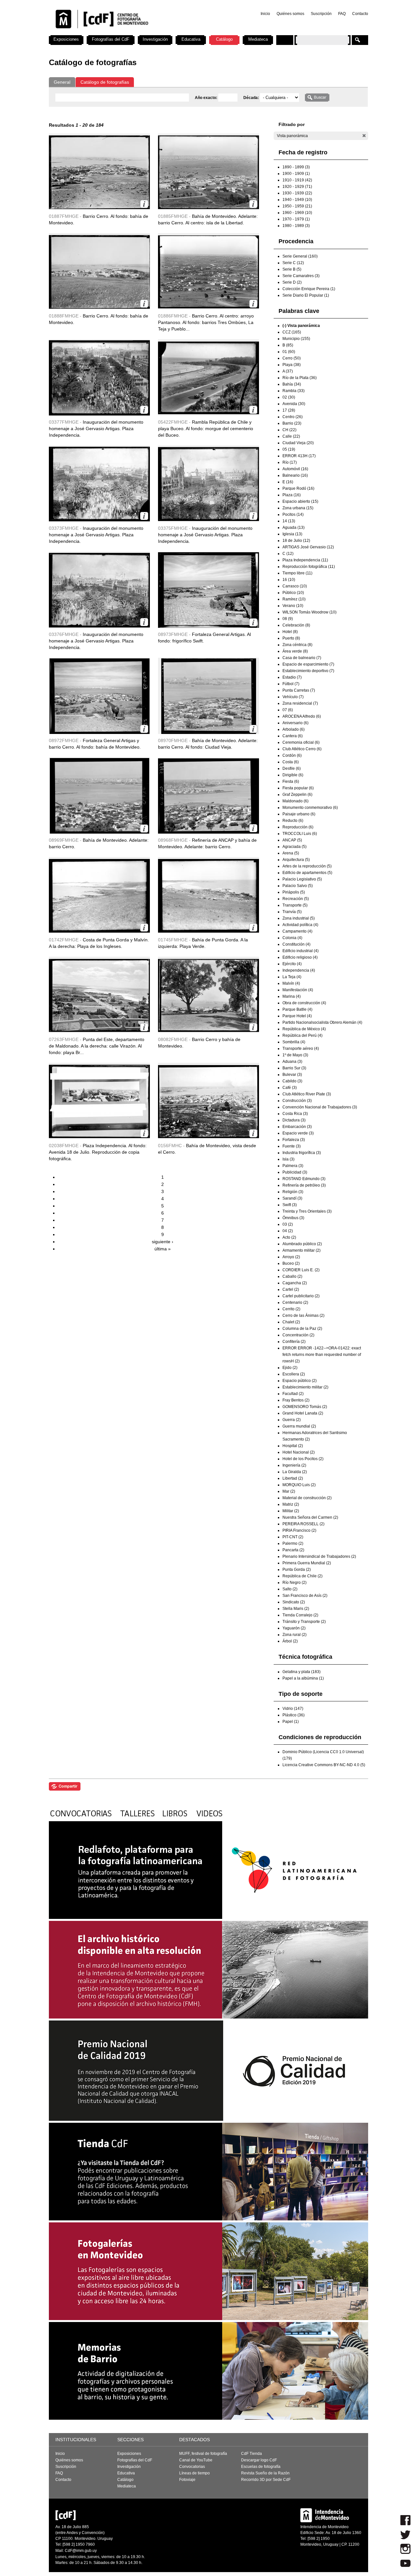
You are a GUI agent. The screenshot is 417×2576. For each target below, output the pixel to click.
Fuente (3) (292, 1146)
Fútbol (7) (291, 684)
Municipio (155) (296, 339)
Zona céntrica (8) (297, 645)
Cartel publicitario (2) (301, 1296)
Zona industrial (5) (299, 918)
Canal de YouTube (196, 2460)
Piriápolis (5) (294, 892)
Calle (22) (291, 436)
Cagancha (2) (295, 1283)
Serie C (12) (293, 263)
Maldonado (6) (295, 801)
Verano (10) (293, 606)
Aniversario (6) (295, 723)
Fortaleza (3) (294, 1140)
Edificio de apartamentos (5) (307, 873)
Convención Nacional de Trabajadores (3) (320, 1107)
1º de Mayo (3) (295, 1055)
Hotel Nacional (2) (299, 1452)
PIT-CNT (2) (293, 1537)
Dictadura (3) (294, 1120)
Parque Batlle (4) (297, 1009)
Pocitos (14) (293, 514)
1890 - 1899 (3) (296, 167)
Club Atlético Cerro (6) (302, 749)
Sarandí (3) (292, 1198)
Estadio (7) (292, 677)
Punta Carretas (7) (299, 690)
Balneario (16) (295, 475)
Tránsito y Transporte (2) (304, 1622)
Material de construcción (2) (307, 1498)
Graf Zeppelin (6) (297, 795)
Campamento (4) (297, 931)
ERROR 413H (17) (299, 456)
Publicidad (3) (295, 1172)
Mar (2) (289, 1491)
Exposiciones (66, 39)
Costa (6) (291, 762)
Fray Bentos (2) (296, 1400)
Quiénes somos (290, 14)
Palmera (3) (293, 1166)
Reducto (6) (293, 821)
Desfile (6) (292, 768)
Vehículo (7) (293, 697)
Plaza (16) (292, 495)
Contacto (360, 14)
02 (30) (289, 397)
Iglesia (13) (292, 534)
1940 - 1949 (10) (297, 200)
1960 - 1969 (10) (297, 213)
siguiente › (163, 1242)
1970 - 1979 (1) (296, 219)
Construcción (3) (297, 1101)
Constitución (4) (296, 944)
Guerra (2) (292, 1420)
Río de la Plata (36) (300, 378)
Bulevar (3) (292, 1075)
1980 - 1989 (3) (296, 226)
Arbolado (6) (294, 729)
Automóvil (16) (295, 469)
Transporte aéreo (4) (301, 1049)
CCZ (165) (292, 332)
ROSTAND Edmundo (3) (304, 1179)
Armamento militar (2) (302, 1250)
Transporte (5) (295, 905)
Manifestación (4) (298, 990)
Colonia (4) (292, 938)
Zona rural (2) (295, 1635)
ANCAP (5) (292, 840)
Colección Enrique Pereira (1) (309, 289)
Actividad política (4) (300, 925)
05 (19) (289, 449)
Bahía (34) (292, 384)
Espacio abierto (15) (300, 501)
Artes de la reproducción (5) (307, 866)
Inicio (265, 14)
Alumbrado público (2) (302, 1244)
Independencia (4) (299, 970)
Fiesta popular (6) (298, 788)
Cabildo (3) (292, 1081)
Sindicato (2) (294, 1602)
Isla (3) (288, 1159)
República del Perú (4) (302, 1035)
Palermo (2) (293, 1543)
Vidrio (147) (293, 1709)
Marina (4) (292, 996)
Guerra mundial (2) (299, 1426)
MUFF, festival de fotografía (203, 2454)
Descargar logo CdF (259, 2460)
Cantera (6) (293, 736)
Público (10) (293, 593)
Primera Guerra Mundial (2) (307, 1563)
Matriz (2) (291, 1504)
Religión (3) (293, 1192)
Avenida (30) (294, 404)
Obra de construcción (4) (304, 1003)
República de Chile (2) (302, 1576)
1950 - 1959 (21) (297, 206)
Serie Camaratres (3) (301, 276)
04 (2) (288, 1231)
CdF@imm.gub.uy (81, 2551)
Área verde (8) (295, 651)
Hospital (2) (293, 1446)
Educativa (191, 39)
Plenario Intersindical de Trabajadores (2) (319, 1556)
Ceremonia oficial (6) (301, 742)
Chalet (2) (291, 1322)
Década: (252, 98)
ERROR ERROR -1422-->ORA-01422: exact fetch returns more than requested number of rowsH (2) (322, 1355)
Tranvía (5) (292, 912)
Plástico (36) (294, 1715)
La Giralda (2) (295, 1472)
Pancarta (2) (293, 1550)
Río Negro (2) (295, 1583)
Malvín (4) (291, 983)
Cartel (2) (291, 1289)
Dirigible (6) (293, 775)
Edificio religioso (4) (300, 957)
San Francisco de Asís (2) (305, 1596)
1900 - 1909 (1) (296, 174)
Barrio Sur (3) (294, 1068)
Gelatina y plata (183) (302, 1672)
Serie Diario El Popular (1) (306, 295)
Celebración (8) (296, 625)
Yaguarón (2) (294, 1628)
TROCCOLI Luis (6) (300, 834)
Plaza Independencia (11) (305, 560)
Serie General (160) (300, 256)
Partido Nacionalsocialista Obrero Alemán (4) (322, 1022)
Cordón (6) (292, 755)
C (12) (288, 554)
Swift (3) (290, 1205)
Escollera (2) (294, 1374)
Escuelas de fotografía (261, 2467)
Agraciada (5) (295, 847)
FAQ (342, 14)
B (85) (288, 345)
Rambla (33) (294, 391)
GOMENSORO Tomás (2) (305, 1407)
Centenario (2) (295, 1302)
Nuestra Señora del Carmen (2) (310, 1517)
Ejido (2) (290, 1368)
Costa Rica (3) (295, 1114)
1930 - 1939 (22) (297, 193)
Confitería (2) (294, 1342)
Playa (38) (292, 365)
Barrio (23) (292, 423)
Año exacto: (207, 98)
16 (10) (289, 580)
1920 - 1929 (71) (297, 187)
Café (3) (290, 1088)
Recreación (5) (296, 899)
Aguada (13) (294, 528)
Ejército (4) (292, 964)
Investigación (155, 39)
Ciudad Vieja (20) (298, 443)
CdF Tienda (252, 2454)
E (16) (288, 482)
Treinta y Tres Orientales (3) (307, 1211)
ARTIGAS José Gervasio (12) (308, 547)
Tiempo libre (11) (297, 573)
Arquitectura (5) (296, 860)
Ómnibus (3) (293, 1218)
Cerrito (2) (291, 1309)
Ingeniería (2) (294, 1465)
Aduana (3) (292, 1062)
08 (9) (288, 619)
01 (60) (289, 352)
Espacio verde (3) (298, 1133)
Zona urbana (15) (298, 508)
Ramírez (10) (294, 599)
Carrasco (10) (295, 586)
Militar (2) (291, 1511)
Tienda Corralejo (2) (300, 1615)
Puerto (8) (291, 638)
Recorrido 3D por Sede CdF (266, 2480)
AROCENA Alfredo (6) (302, 716)
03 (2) (288, 1224)
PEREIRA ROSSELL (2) (303, 1524)
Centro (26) (293, 417)
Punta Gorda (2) (297, 1570)
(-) (364, 136)
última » (163, 1249)
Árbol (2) (290, 1641)
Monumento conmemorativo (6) (310, 808)
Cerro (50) (292, 358)
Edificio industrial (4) (301, 951)
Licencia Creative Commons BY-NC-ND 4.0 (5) (324, 1765)
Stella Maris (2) (296, 1609)
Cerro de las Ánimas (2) (303, 1316)
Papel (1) (291, 1722)
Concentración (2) (298, 1335)
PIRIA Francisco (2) (299, 1530)
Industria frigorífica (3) (302, 1153)
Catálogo (224, 39)
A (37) (288, 371)
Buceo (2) (291, 1263)
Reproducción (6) (298, 827)
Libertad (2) (293, 1478)
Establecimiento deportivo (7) (308, 671)
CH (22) (289, 430)
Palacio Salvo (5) (298, 886)
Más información (144, 204)
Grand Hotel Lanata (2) (303, 1413)
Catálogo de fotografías (105, 82)
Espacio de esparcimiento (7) (308, 664)
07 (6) (288, 710)
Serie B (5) (292, 269)
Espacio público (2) (300, 1381)
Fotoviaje (187, 2480)
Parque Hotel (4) (297, 1016)
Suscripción (321, 14)
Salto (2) (290, 1589)
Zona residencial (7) (300, 703)
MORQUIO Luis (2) (299, 1485)
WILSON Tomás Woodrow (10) (309, 612)
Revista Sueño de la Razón (265, 2473)
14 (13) (289, 521)
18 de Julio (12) (296, 541)
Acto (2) (289, 1237)
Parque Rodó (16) (298, 488)
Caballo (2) (292, 1276)
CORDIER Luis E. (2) (301, 1270)
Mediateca (258, 39)
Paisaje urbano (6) (299, 814)
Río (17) (290, 462)
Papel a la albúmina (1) (303, 1678)
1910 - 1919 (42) (297, 180)
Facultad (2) (293, 1394)
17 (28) (289, 410)
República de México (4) (304, 1029)
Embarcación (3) (297, 1127)
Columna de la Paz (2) (302, 1329)
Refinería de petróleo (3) (304, 1185)
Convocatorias (192, 2467)
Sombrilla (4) (294, 1042)
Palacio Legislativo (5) (302, 879)
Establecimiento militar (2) (305, 1387)
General (62, 82)
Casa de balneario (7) (302, 658)
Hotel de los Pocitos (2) (303, 1459)
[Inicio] (135, 33)
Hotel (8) (290, 632)
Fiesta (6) (291, 781)
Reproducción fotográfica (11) (309, 567)
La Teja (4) (292, 977)
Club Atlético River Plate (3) (307, 1094)
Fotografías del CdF (111, 39)
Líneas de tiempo (194, 2473)
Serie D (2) (292, 282)
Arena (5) (291, 853)
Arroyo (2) (291, 1257)
